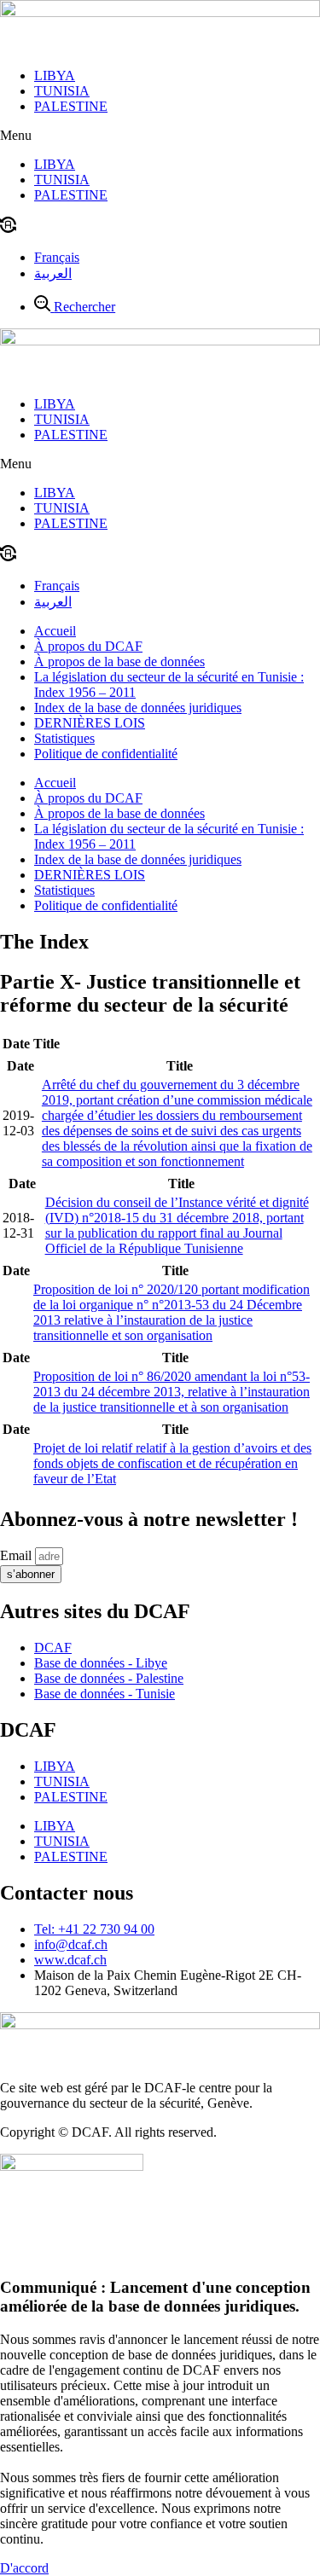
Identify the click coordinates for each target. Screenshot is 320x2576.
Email (17, 1555)
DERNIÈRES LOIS (90, 723)
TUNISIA (62, 91)
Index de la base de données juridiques (138, 708)
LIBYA (55, 75)
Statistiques (64, 738)
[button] (160, 136)
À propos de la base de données (119, 661)
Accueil (55, 631)
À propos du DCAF (88, 646)
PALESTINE (71, 106)
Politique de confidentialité (106, 754)
